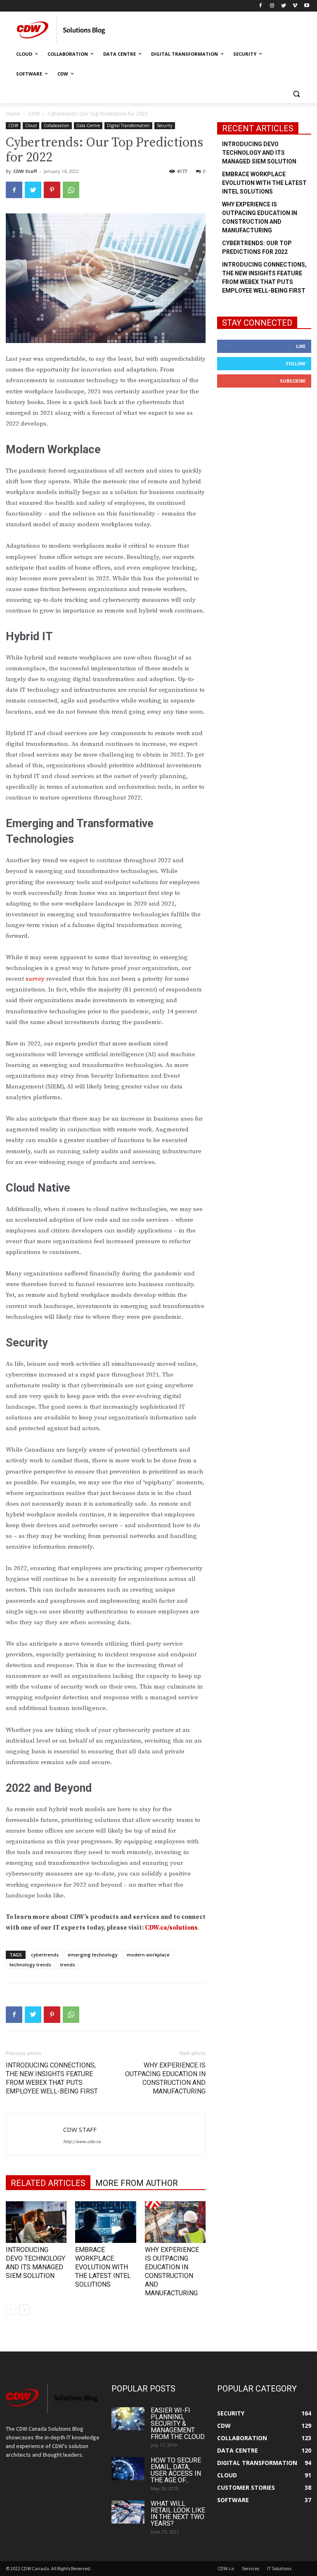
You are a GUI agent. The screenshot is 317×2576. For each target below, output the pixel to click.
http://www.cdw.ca (82, 2141)
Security (165, 125)
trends (68, 1965)
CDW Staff (25, 171)
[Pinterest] (52, 190)
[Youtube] (306, 6)
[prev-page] (11, 2310)
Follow (296, 363)
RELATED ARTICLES (48, 2183)
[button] (296, 94)
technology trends (30, 1965)
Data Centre (88, 125)
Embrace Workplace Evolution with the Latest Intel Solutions (103, 2267)
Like (301, 346)
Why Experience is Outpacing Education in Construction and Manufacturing (165, 2078)
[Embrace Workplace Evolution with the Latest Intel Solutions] (105, 2222)
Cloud (31, 125)
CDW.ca (226, 2568)
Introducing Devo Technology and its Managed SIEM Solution (259, 153)
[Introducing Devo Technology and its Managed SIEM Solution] (36, 2222)
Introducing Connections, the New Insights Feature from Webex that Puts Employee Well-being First (52, 2078)
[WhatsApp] (71, 190)
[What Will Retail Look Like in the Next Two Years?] (128, 2512)
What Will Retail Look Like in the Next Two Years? (178, 2513)
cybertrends (45, 1955)
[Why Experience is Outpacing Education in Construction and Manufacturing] (175, 2222)
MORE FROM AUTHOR (137, 2183)
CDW (34, 114)
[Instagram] (272, 6)
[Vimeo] (295, 6)
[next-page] (24, 2310)
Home (13, 114)
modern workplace (148, 1955)
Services (251, 2568)
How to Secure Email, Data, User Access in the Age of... (176, 2470)
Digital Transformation (128, 125)
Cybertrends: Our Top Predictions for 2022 (257, 247)
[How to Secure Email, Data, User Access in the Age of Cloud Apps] (128, 2469)
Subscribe (293, 381)
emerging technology (93, 1955)
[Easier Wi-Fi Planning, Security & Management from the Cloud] (128, 2419)
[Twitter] (284, 6)
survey (35, 979)
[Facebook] (261, 6)
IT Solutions (279, 2568)
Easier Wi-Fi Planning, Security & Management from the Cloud (178, 2423)
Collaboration (57, 125)
